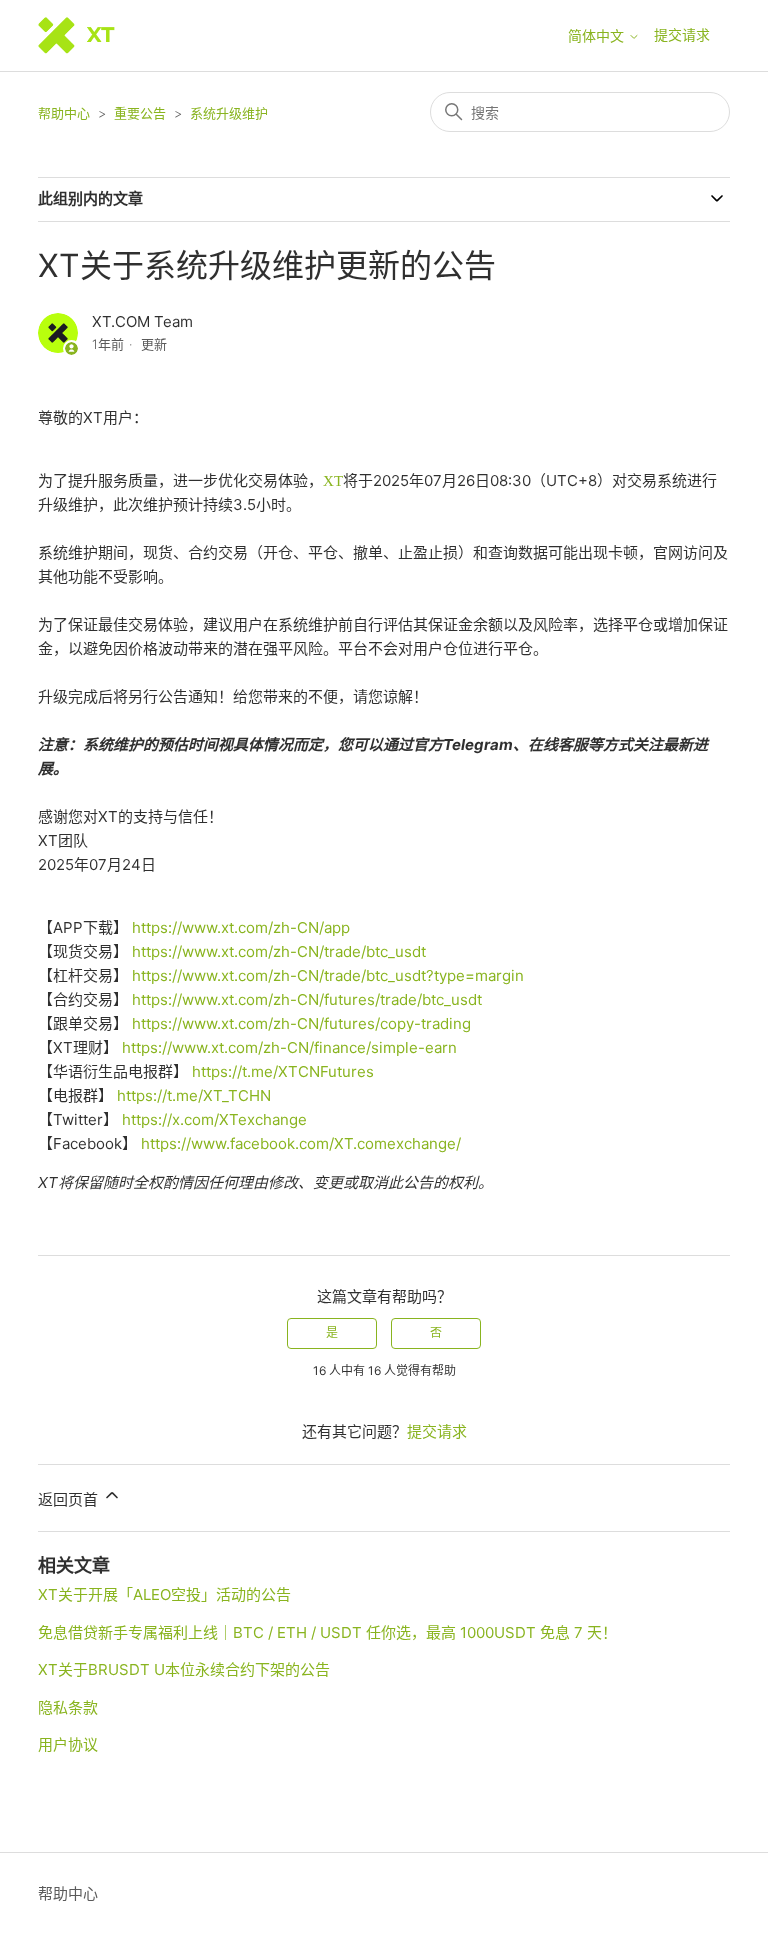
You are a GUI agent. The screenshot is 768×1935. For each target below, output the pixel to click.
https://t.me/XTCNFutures (283, 1071)
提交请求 (682, 34)
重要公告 (140, 113)
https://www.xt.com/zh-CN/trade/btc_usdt (279, 951)
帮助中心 (64, 113)
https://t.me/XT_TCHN (194, 1095)
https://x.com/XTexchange (214, 1119)
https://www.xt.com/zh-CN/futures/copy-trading (301, 1023)
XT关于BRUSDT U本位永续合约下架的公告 (184, 1669)
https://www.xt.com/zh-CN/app (241, 927)
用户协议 (68, 1744)
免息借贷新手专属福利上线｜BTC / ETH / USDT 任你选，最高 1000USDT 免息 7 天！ (327, 1632)
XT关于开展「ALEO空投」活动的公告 (164, 1594)
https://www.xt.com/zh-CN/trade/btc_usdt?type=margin (328, 975)
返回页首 (70, 1499)
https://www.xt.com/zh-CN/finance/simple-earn (289, 1047)
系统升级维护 (229, 113)
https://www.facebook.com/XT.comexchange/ (301, 1143)
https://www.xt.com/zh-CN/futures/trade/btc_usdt (307, 999)
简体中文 (598, 36)
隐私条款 (68, 1707)
